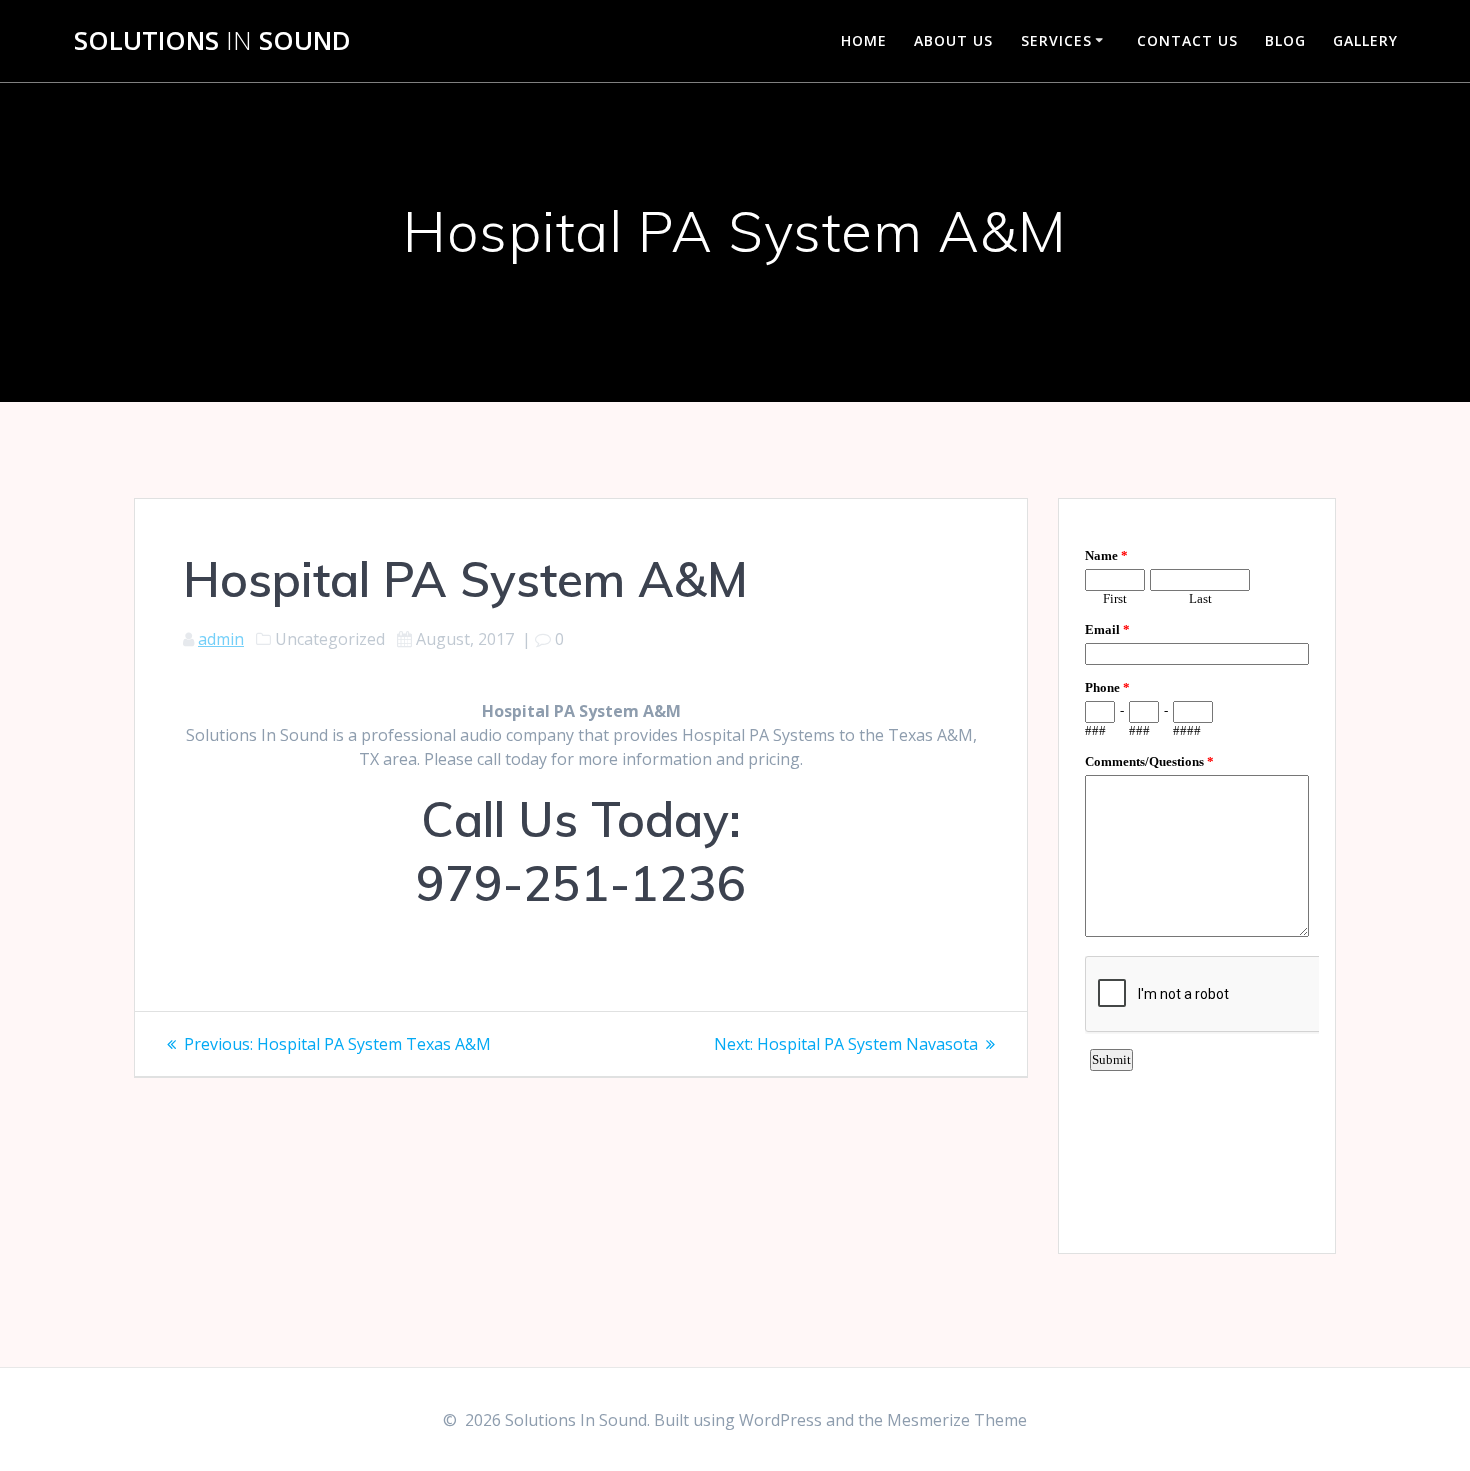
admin (221, 639)
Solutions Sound (212, 41)
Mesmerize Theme (957, 1420)
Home (864, 40)
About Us (953, 40)
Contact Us (1187, 40)
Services (1056, 40)
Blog (1285, 40)
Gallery (1365, 40)
